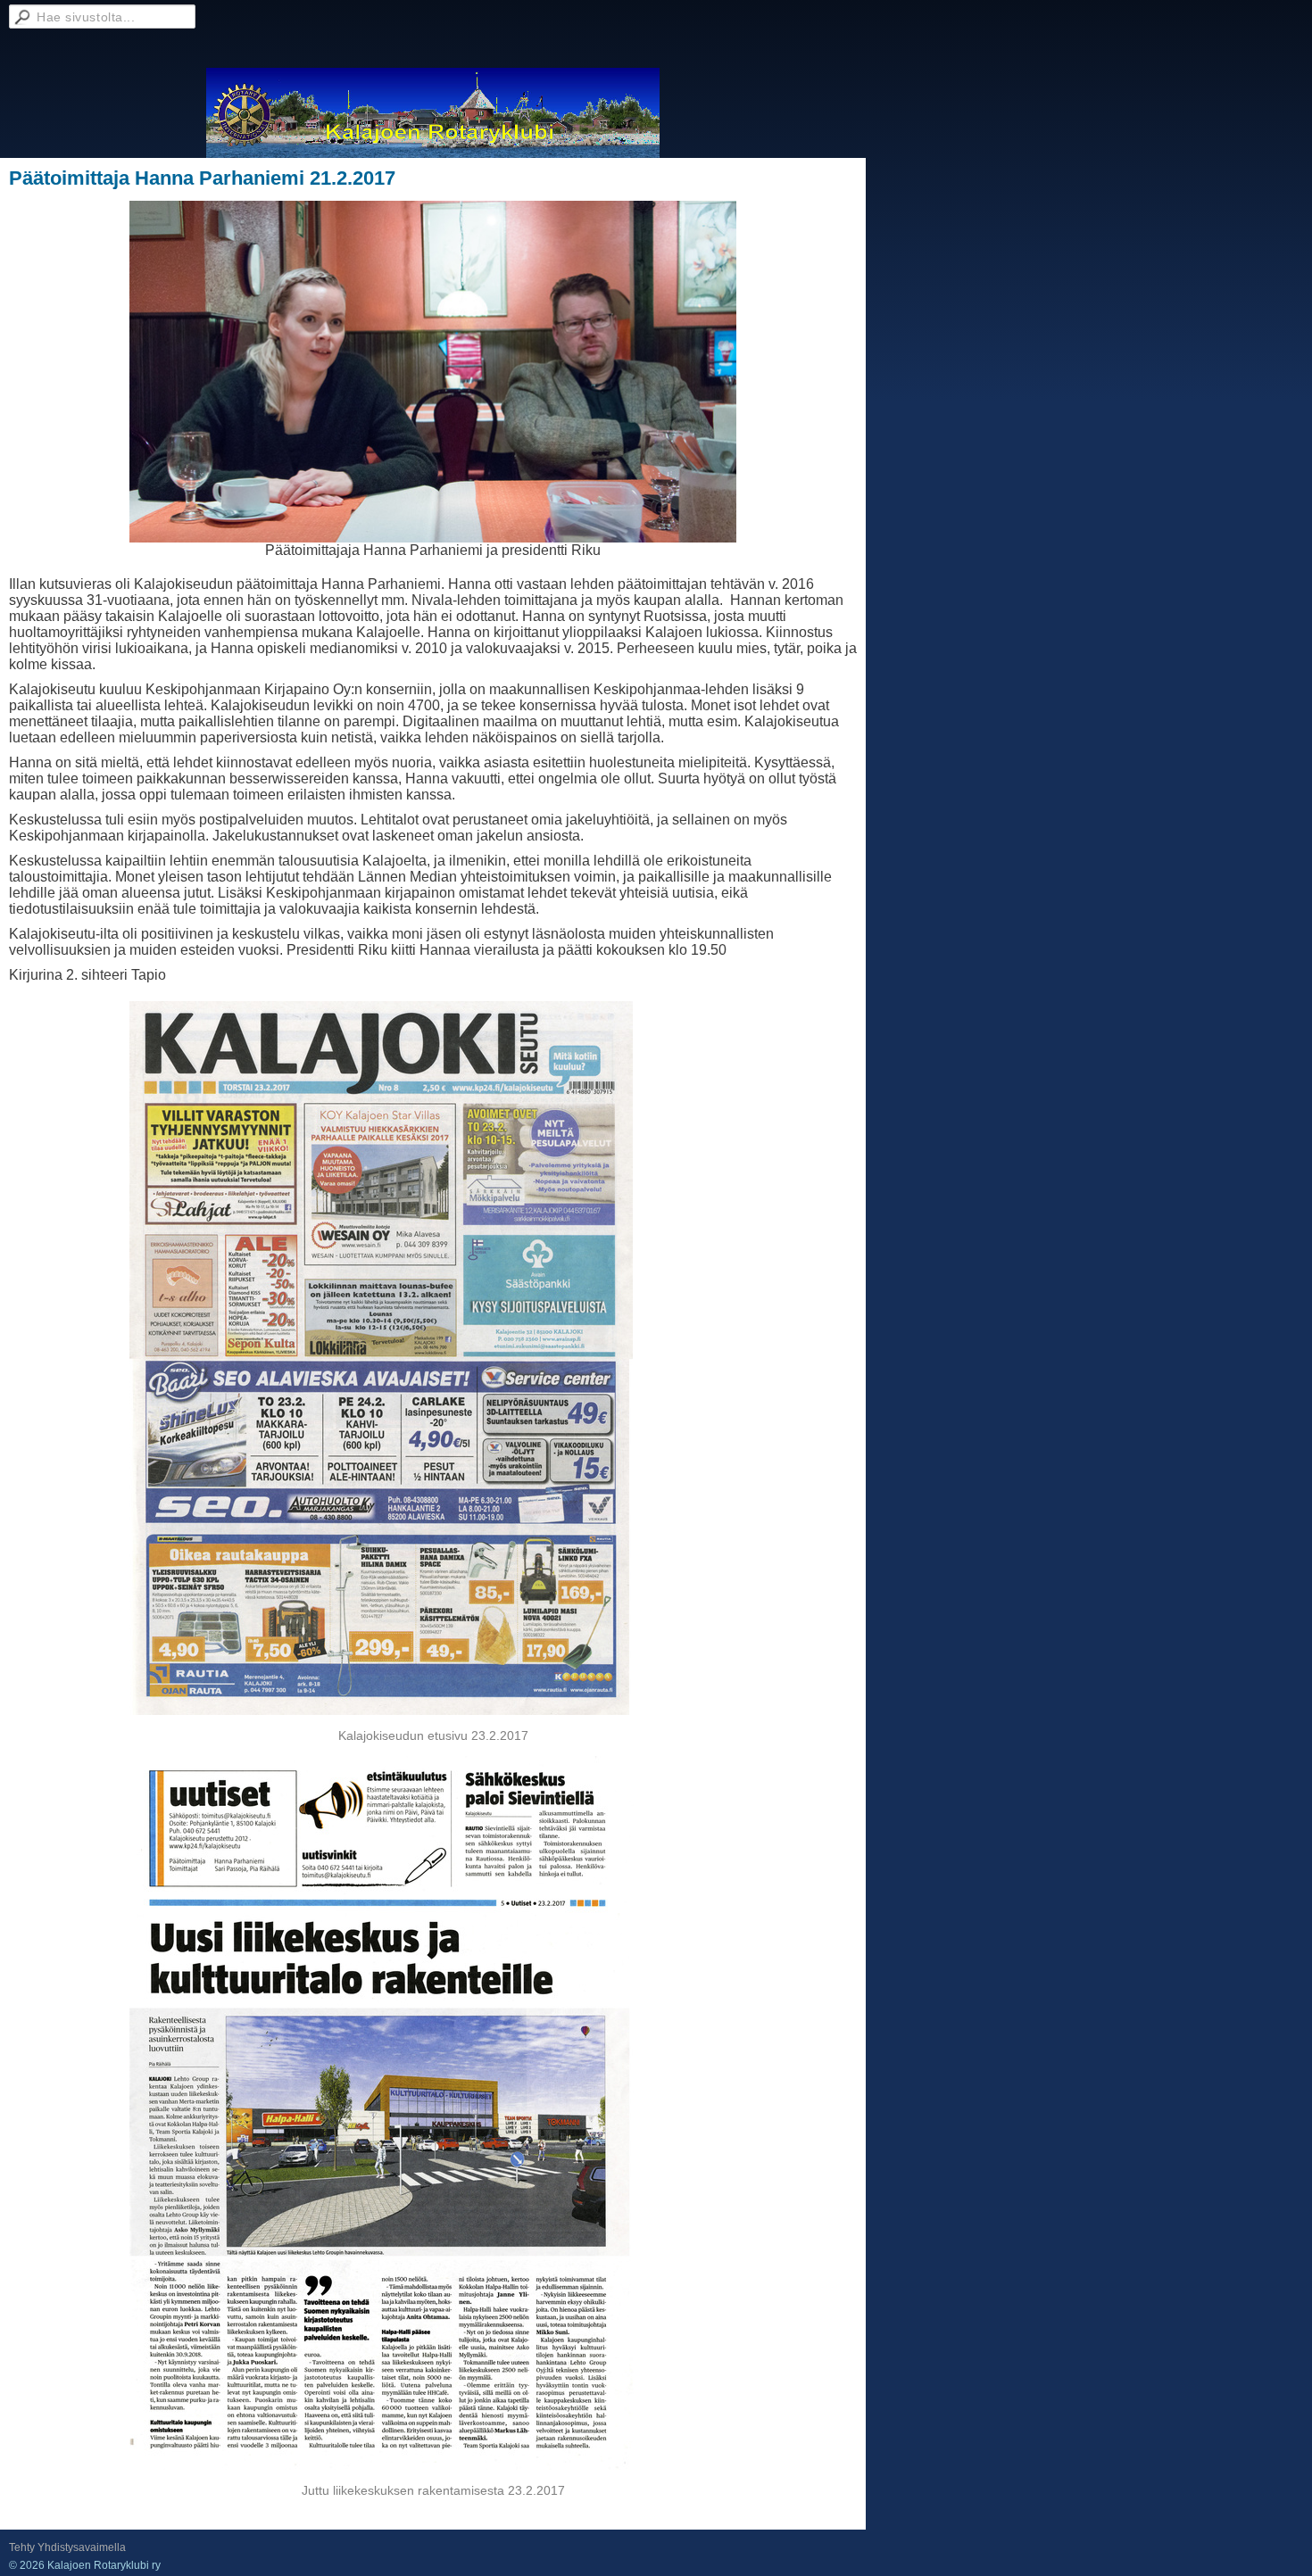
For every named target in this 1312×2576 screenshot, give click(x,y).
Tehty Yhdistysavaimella (67, 2547)
